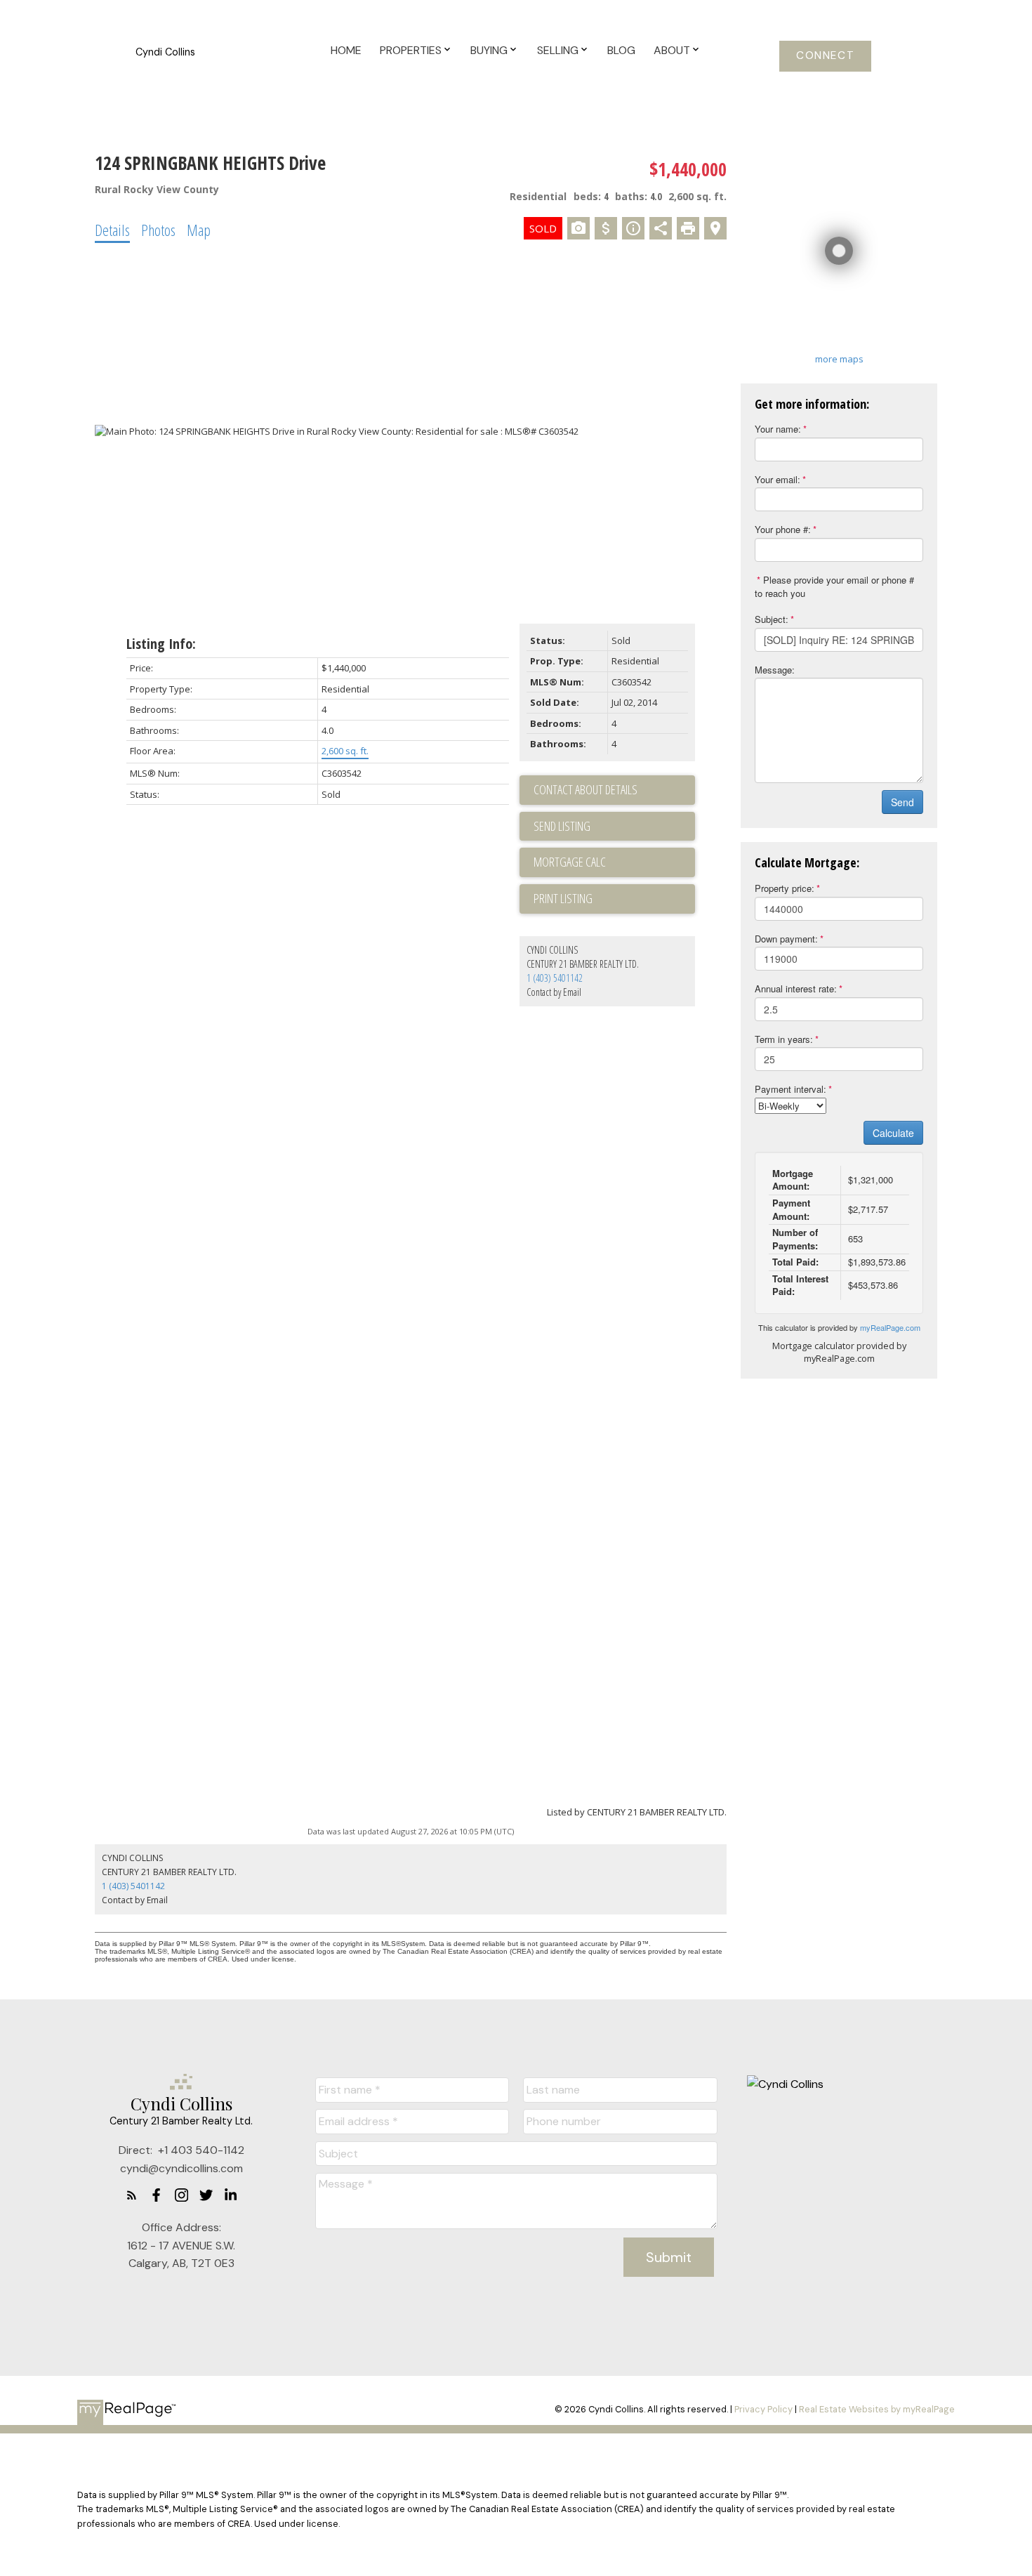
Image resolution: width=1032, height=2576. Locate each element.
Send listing (562, 826)
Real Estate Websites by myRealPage (877, 2409)
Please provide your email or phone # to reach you (834, 586)
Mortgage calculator (614, 862)
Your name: (778, 429)
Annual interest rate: (796, 988)
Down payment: (786, 939)
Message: (775, 670)
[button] (825, 56)
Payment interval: (790, 1089)
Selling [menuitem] (558, 50)
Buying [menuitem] (489, 50)
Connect (825, 56)
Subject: (772, 619)
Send (902, 802)
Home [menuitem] (346, 50)
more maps (839, 359)
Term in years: (784, 1039)
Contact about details (586, 789)
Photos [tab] (158, 230)
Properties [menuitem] (411, 50)
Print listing (563, 898)
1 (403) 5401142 (555, 978)
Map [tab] (199, 230)
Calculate (893, 1133)
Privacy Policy (763, 2409)
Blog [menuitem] (621, 50)
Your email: (778, 479)
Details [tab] (112, 230)
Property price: (785, 888)
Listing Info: (161, 644)
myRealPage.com (890, 1327)
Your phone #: (783, 529)
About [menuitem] (672, 50)
